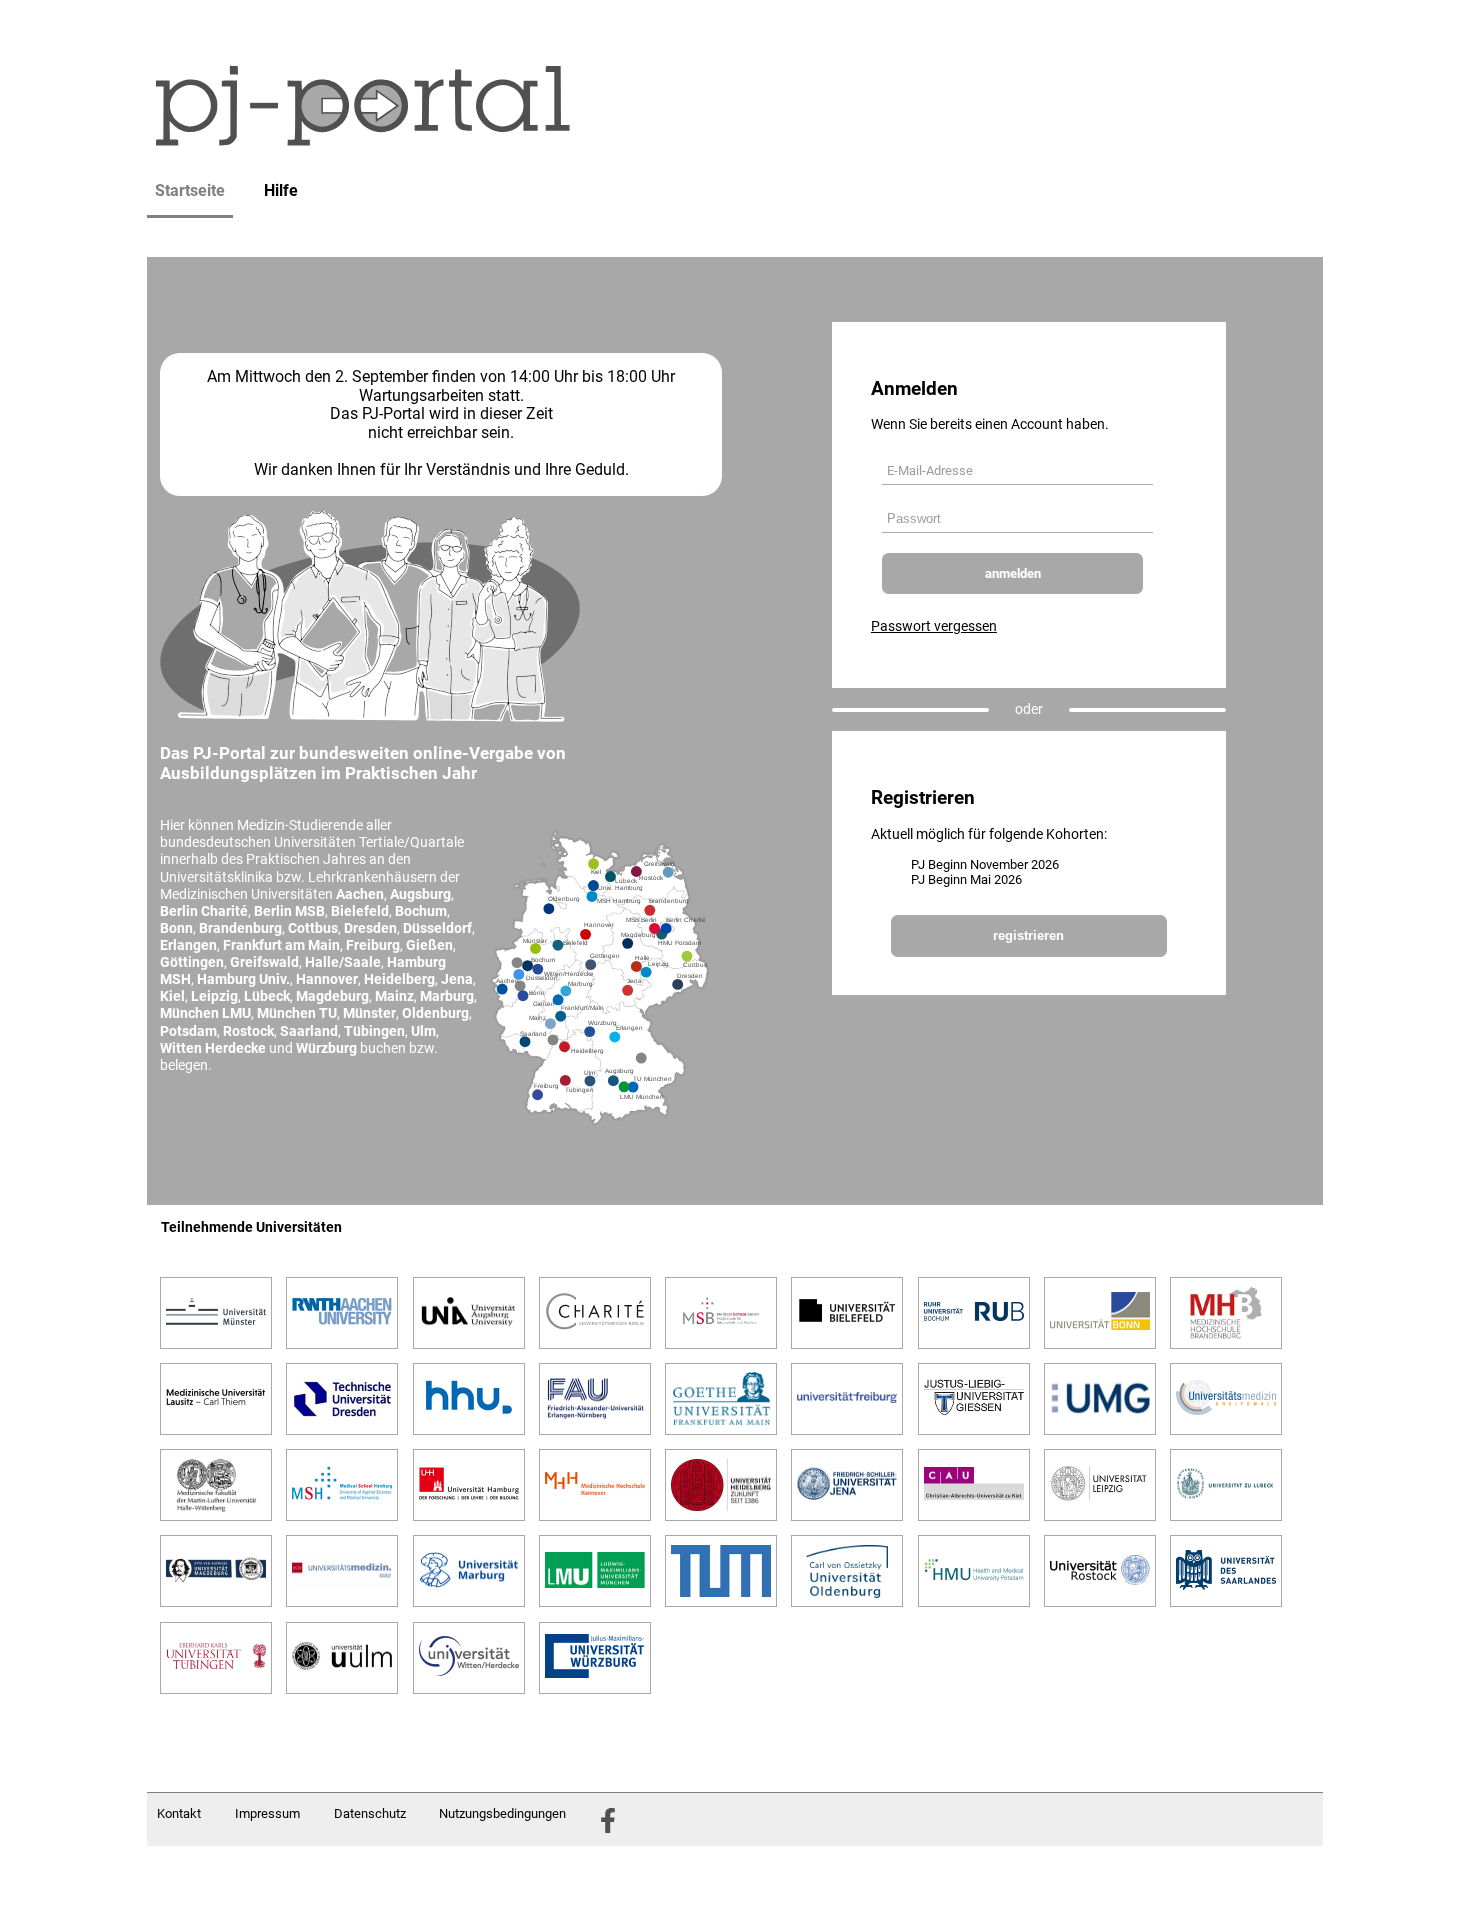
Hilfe (281, 191)
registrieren (1028, 935)
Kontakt (179, 1813)
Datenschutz (370, 1813)
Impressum (267, 1813)
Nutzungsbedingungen (502, 1813)
